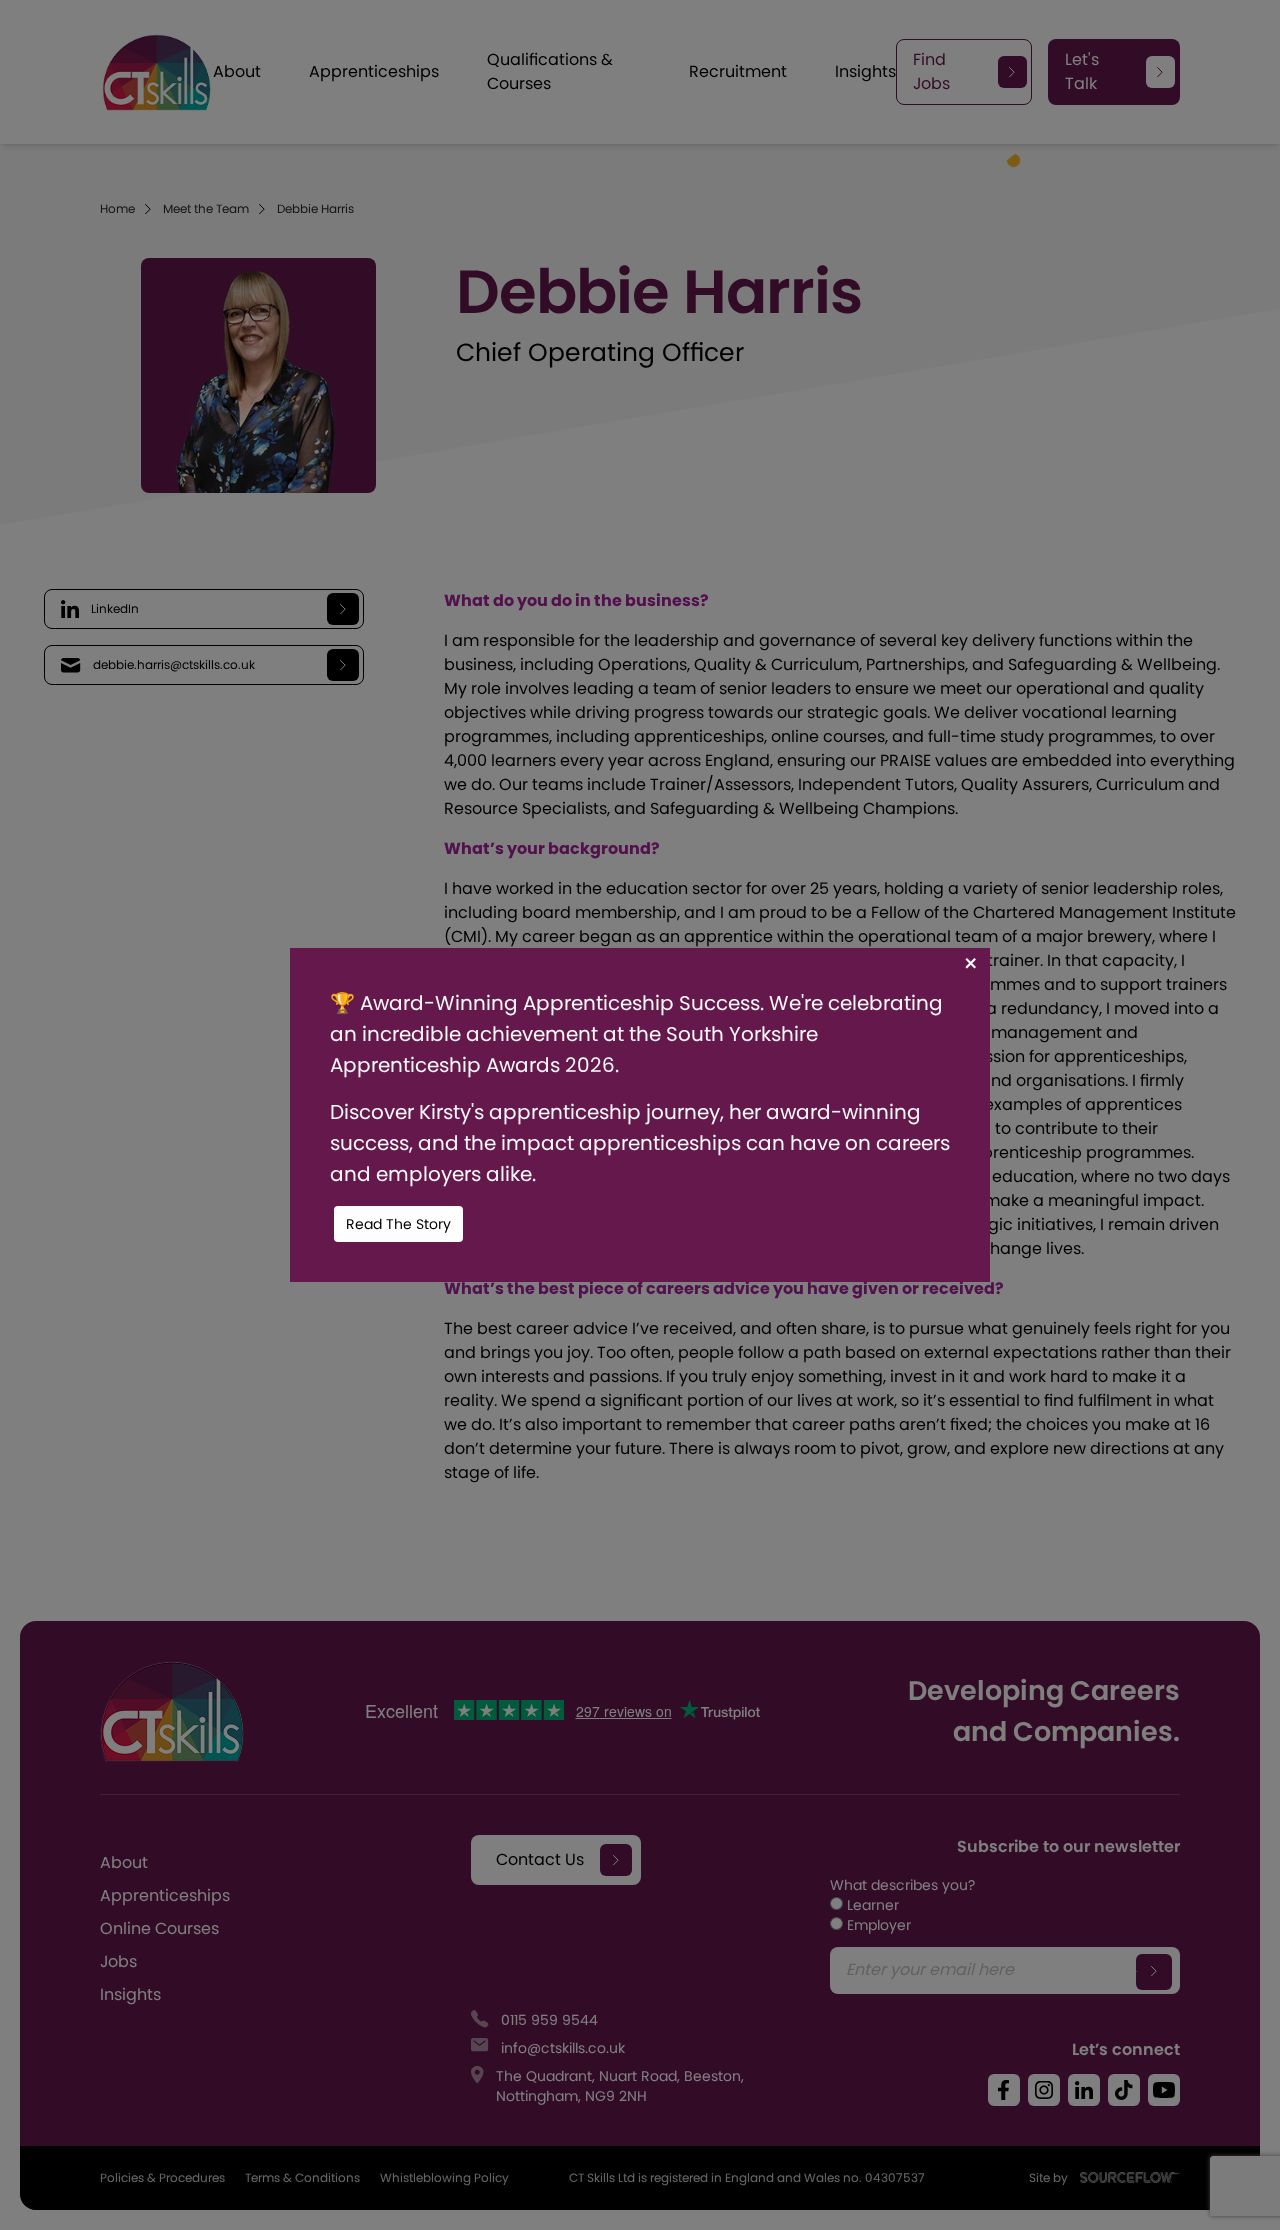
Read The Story (398, 1224)
